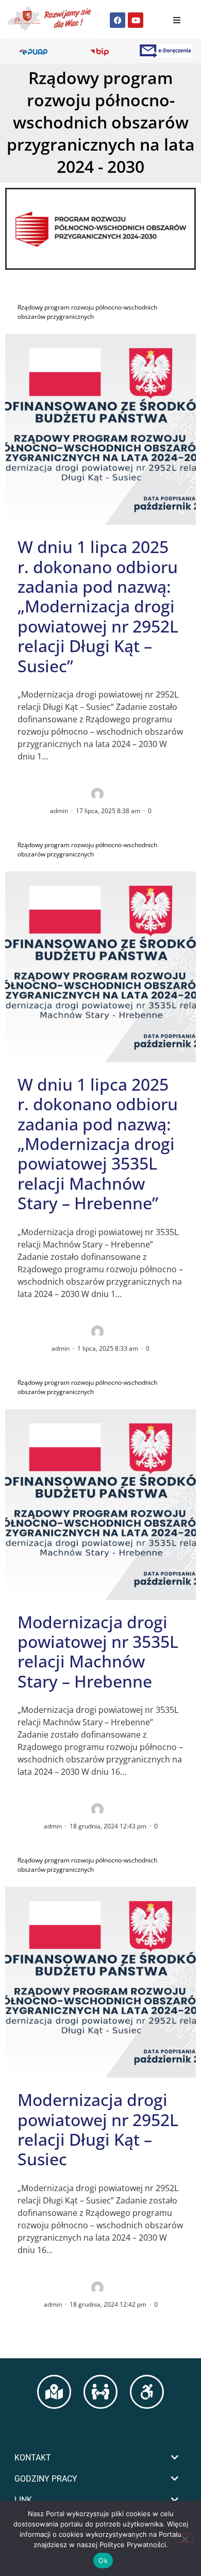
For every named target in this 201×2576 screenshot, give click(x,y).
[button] (100, 2458)
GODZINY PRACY (46, 2479)
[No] (185, 2538)
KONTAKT (33, 2458)
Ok (103, 2561)
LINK (23, 2500)
